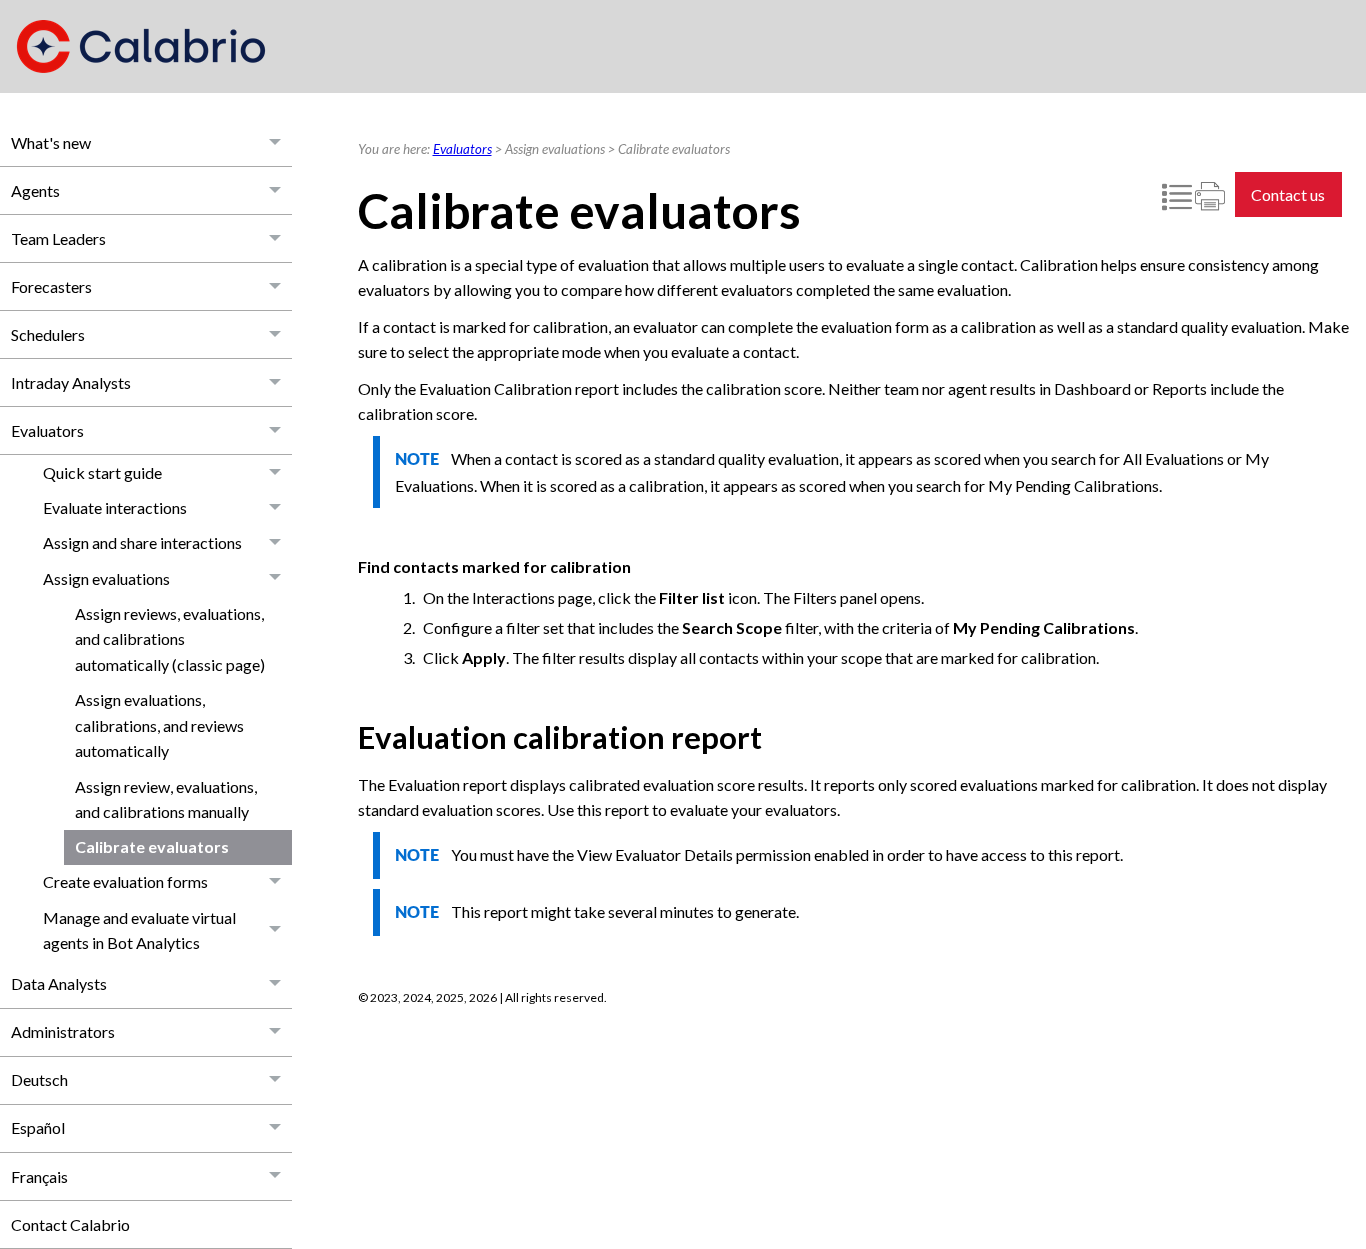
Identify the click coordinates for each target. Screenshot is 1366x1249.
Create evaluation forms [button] (125, 881)
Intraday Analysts (71, 382)
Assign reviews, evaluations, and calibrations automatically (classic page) (170, 639)
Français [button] (39, 1176)
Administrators (63, 1031)
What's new (51, 142)
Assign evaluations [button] (106, 578)
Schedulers (48, 334)
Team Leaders (58, 238)
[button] (276, 142)
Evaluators (47, 430)
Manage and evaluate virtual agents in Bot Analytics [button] (139, 930)
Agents (35, 190)
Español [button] (38, 1127)
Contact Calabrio (70, 1224)
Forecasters (51, 286)
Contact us (1288, 194)
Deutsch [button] (39, 1079)
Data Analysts (59, 983)
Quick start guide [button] (102, 472)
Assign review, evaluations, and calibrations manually (166, 799)
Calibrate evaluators (152, 846)
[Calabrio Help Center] (141, 46)
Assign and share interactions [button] (142, 542)
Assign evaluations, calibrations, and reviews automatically (159, 725)
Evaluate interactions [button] (115, 507)
